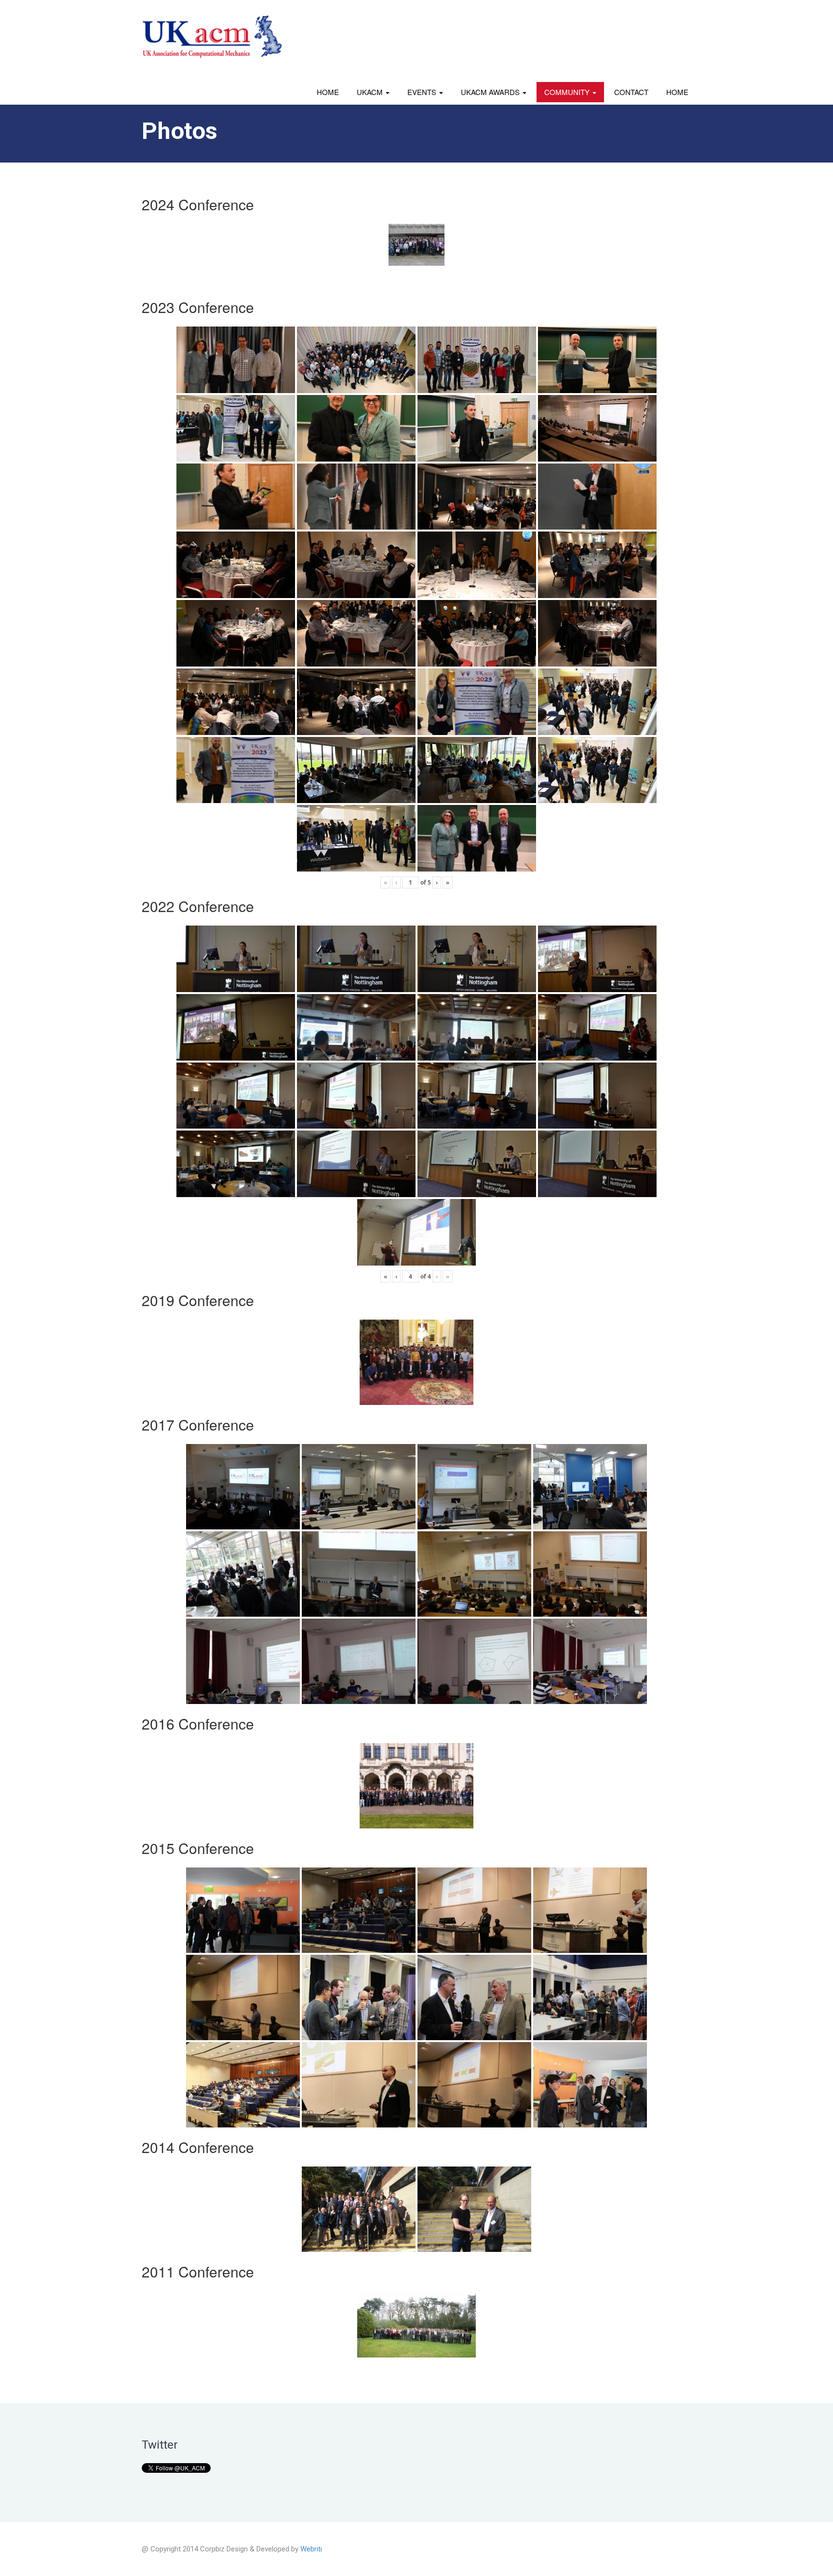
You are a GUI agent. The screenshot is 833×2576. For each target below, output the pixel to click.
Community (568, 92)
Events (423, 92)
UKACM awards (491, 92)
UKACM (371, 92)
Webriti (311, 2549)
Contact (631, 92)
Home (328, 92)
